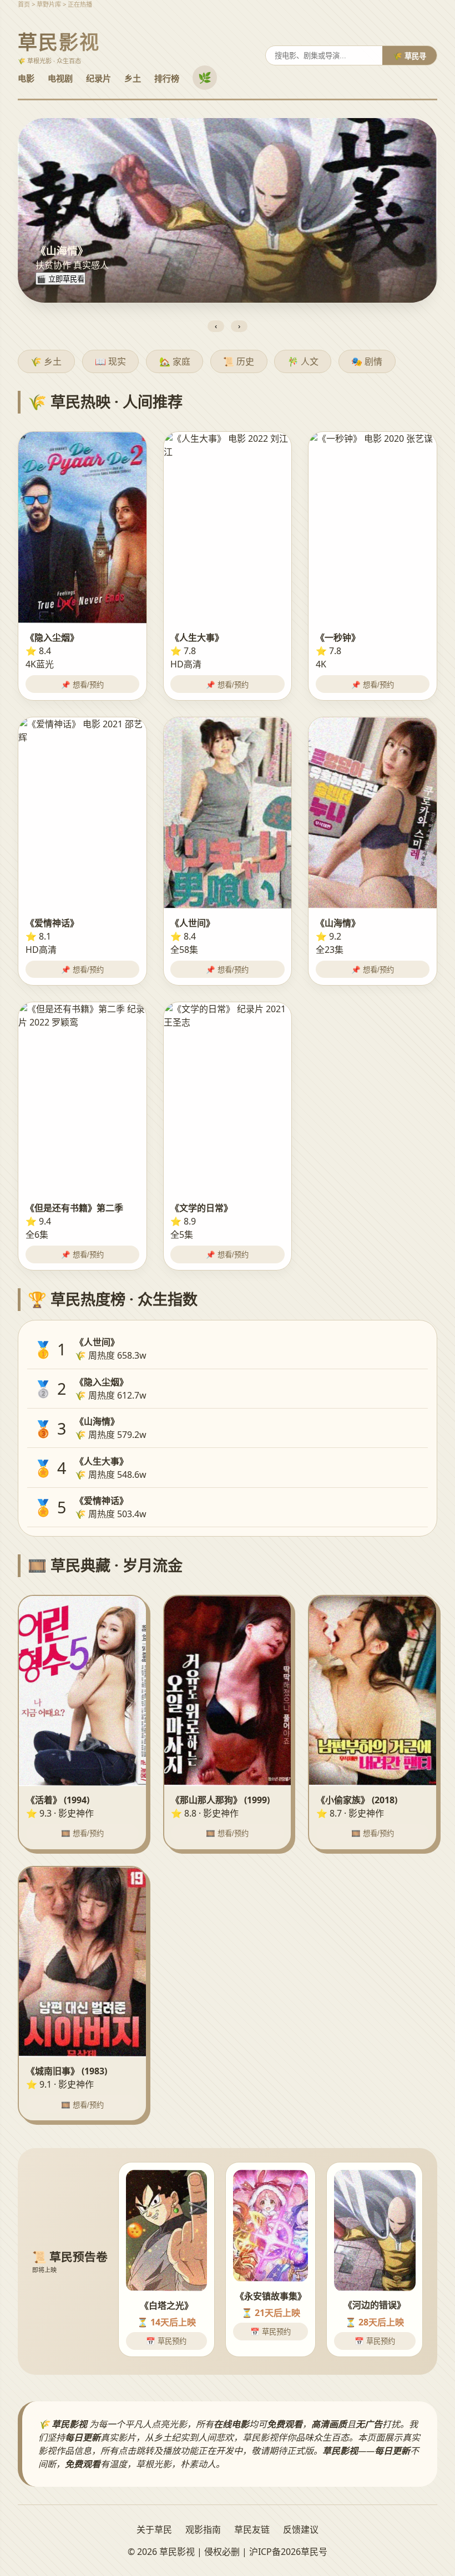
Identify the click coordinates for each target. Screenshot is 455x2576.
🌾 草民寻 (410, 56)
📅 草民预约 (166, 2341)
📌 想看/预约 (82, 685)
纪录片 (98, 78)
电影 (26, 78)
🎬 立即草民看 (60, 279)
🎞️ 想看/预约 (82, 1833)
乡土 (133, 78)
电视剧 (60, 78)
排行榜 (167, 78)
